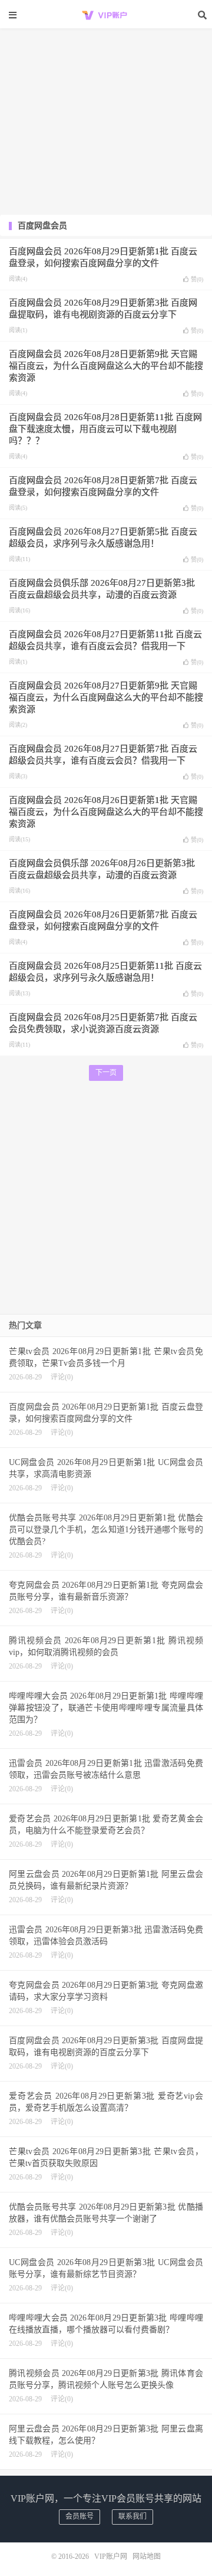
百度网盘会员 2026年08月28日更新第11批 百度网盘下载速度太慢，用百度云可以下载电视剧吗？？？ (105, 429)
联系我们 (132, 2516)
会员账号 (79, 2516)
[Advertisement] (106, 71)
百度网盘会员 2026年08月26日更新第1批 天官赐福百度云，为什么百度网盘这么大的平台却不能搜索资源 (106, 812)
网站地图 (147, 2557)
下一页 (106, 1073)
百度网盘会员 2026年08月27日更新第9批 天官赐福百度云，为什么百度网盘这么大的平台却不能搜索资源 (106, 697)
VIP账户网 (106, 15)
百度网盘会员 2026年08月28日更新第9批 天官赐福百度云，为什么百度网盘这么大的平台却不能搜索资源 (106, 366)
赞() (197, 279)
